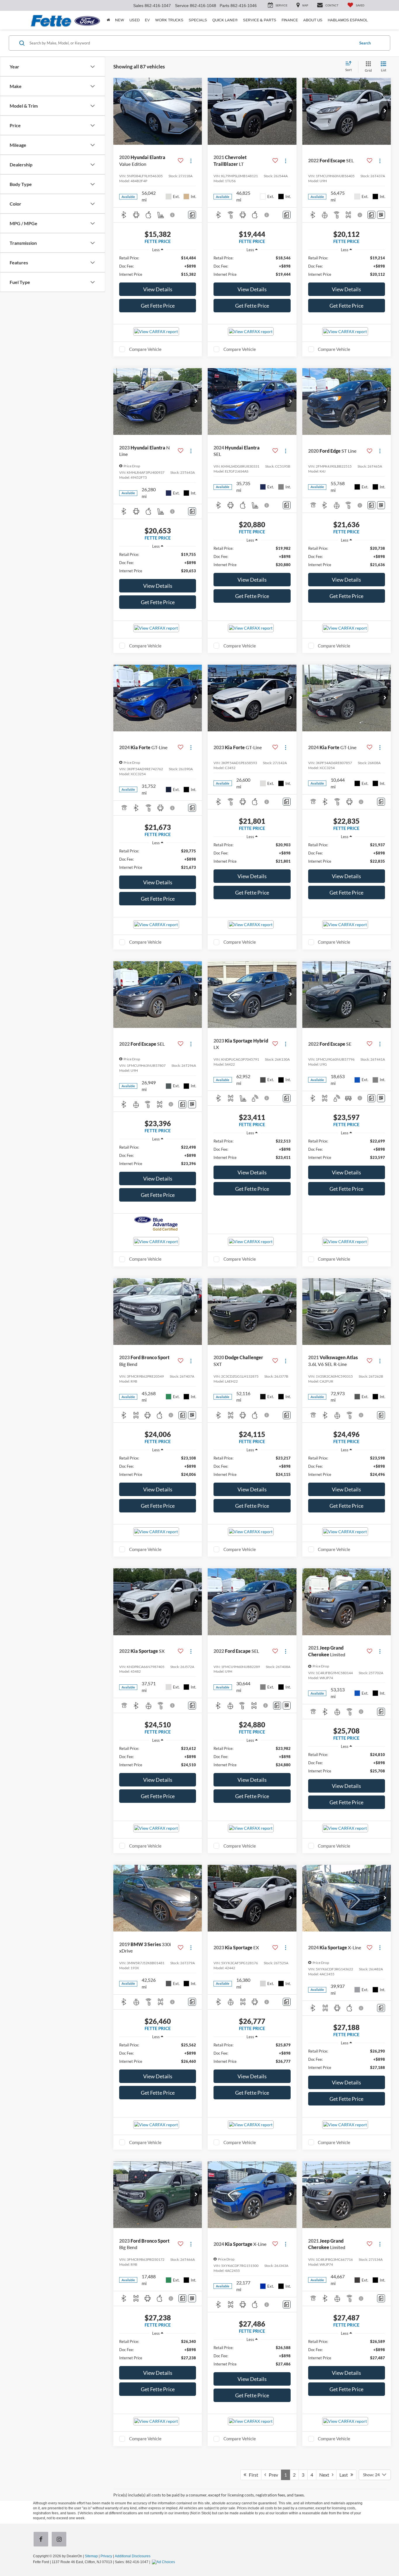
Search (365, 43)
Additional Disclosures (133, 2556)
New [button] (120, 20)
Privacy (106, 2556)
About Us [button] (313, 20)
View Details (158, 289)
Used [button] (135, 20)
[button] (196, 111)
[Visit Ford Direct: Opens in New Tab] (164, 2562)
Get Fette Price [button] (158, 306)
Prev (272, 2475)
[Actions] (191, 161)
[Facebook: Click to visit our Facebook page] (42, 2540)
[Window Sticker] (381, 215)
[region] (158, 266)
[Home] (108, 20)
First (252, 2475)
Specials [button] (198, 20)
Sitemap (91, 2556)
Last (345, 2475)
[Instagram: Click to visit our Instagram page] (60, 2540)
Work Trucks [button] (169, 20)
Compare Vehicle (145, 349)
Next (326, 2475)
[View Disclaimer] (173, 215)
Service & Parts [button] (260, 20)
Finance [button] (290, 20)
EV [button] (147, 20)
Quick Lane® (225, 20)
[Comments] (192, 215)
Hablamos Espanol (348, 20)
